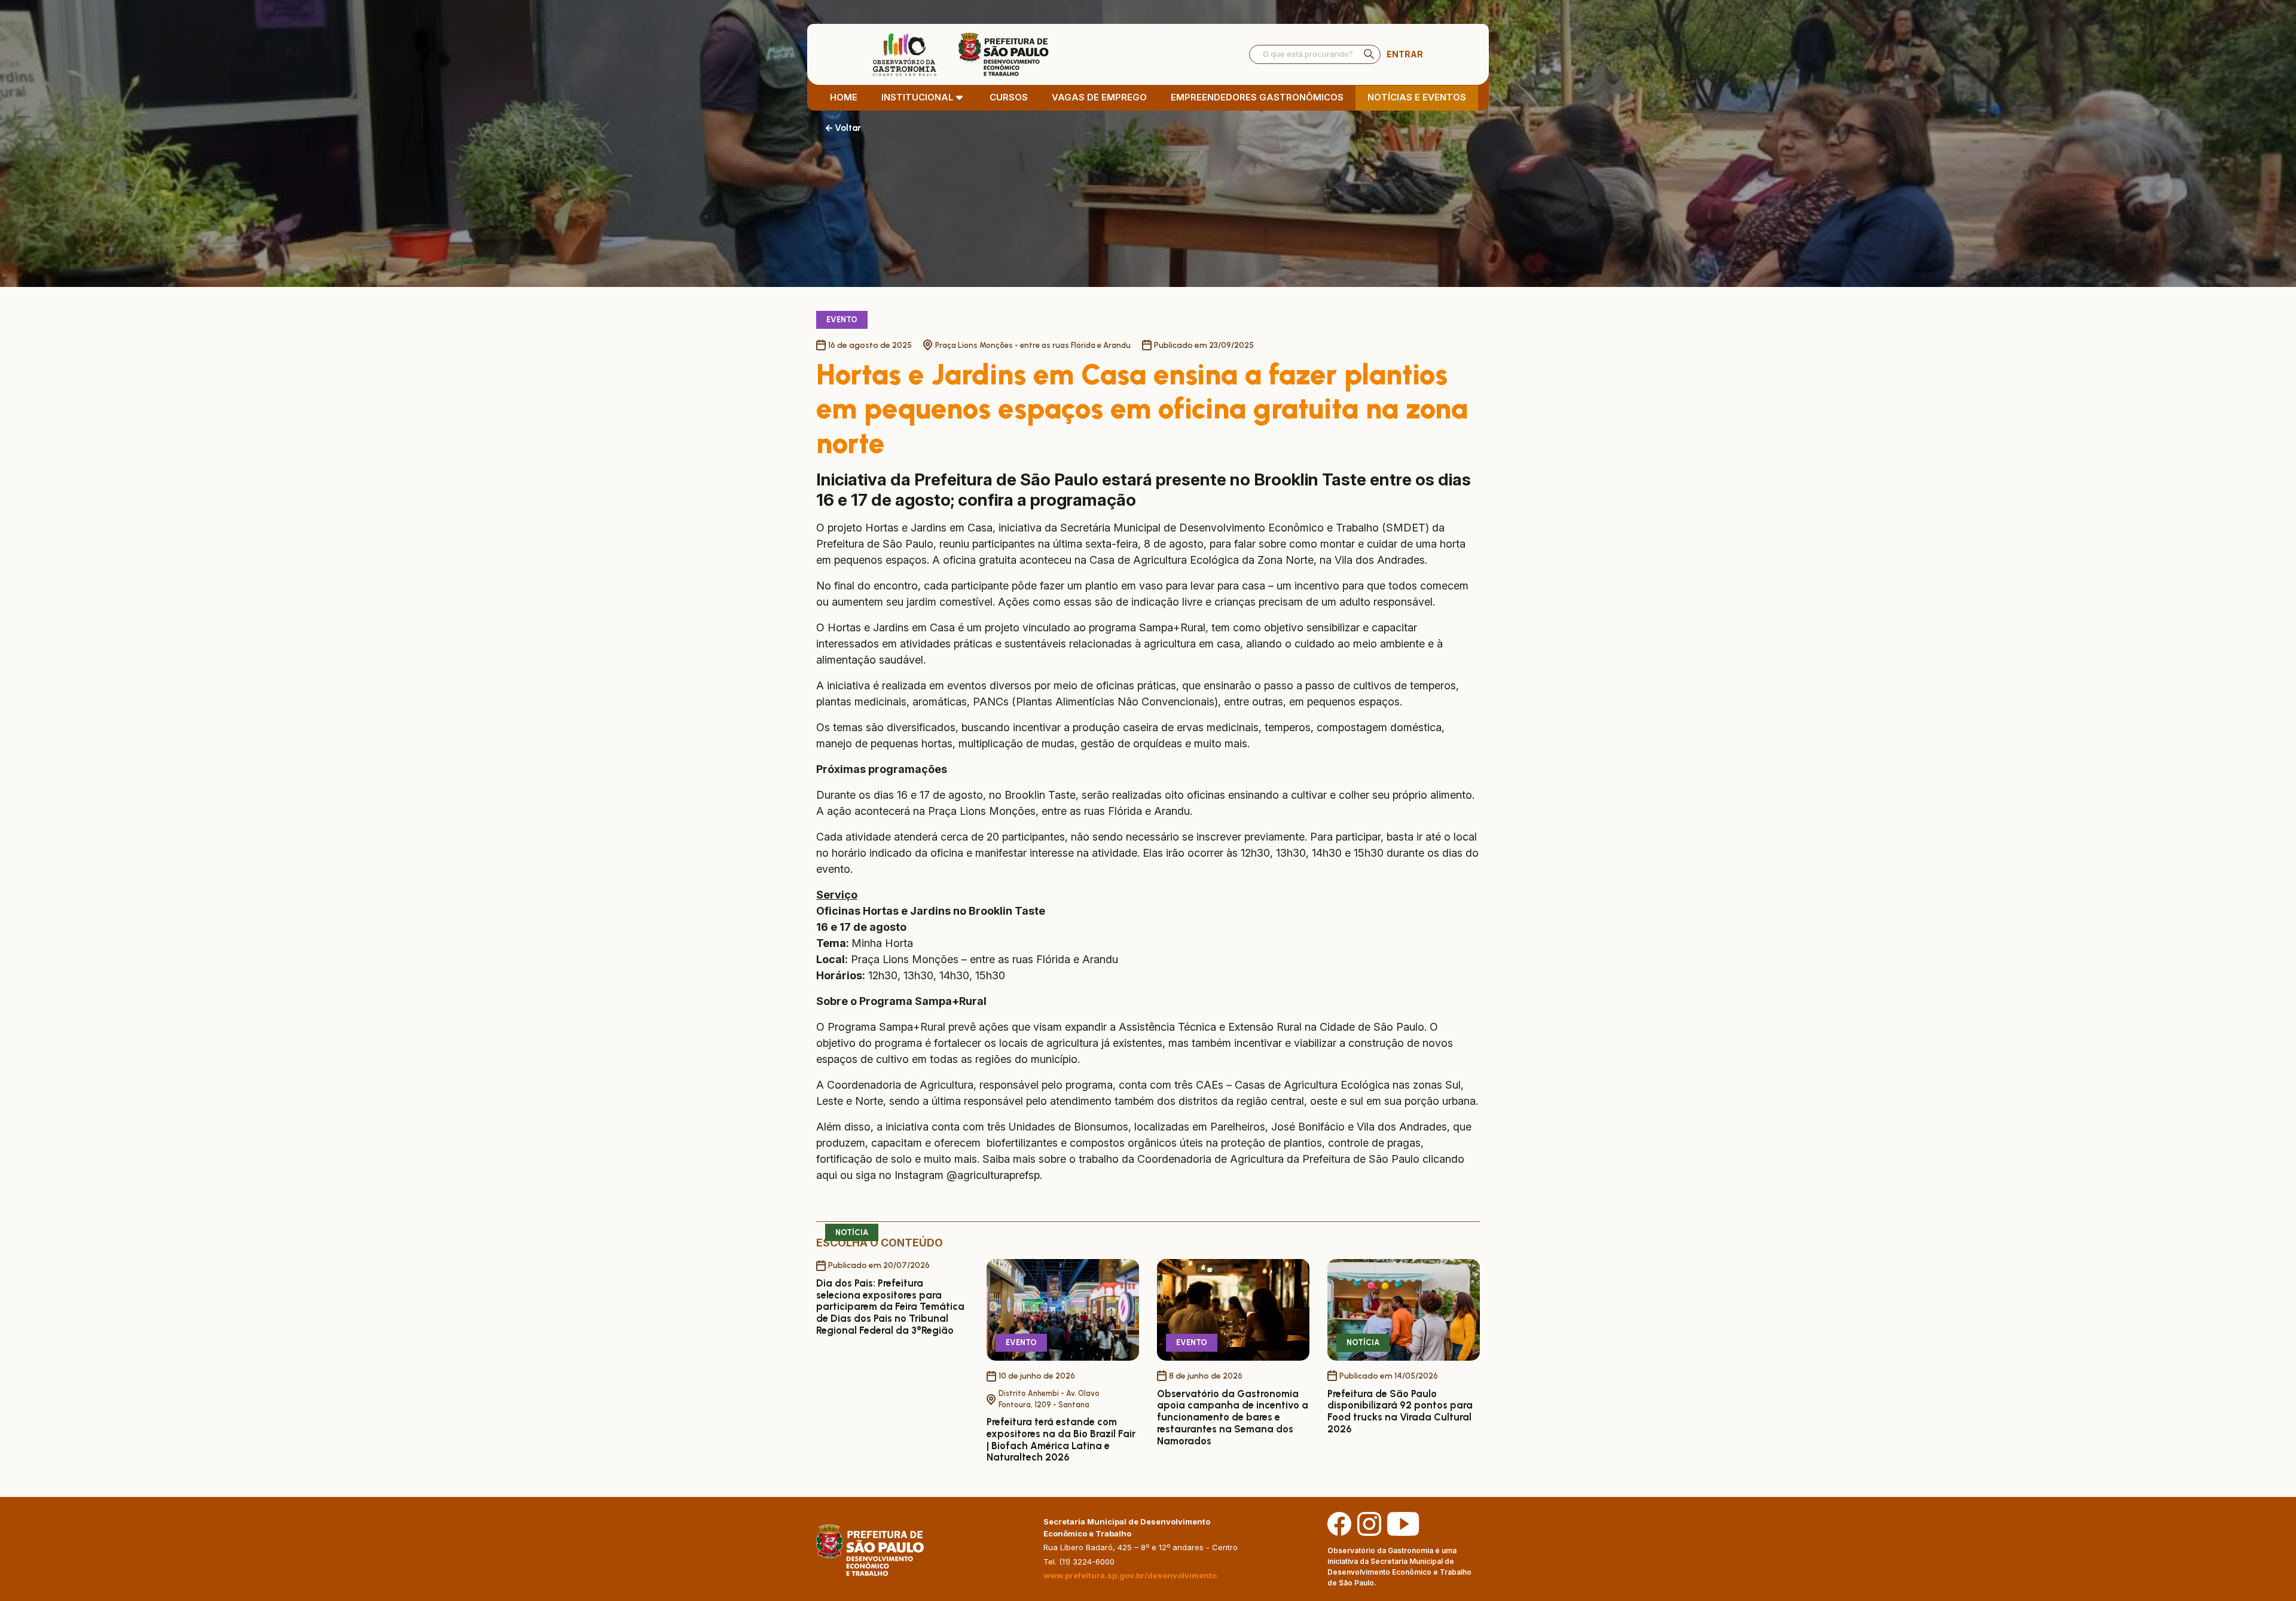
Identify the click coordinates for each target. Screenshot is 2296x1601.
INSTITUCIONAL (918, 97)
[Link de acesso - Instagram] (1369, 1523)
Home (844, 97)
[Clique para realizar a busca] (1369, 54)
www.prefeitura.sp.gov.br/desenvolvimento (1130, 1575)
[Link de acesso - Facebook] (1339, 1523)
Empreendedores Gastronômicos (1257, 97)
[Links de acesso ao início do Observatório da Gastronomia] (961, 54)
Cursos (1009, 97)
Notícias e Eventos (1417, 97)
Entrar (1405, 54)
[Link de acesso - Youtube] (1403, 1523)
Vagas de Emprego (1099, 97)
